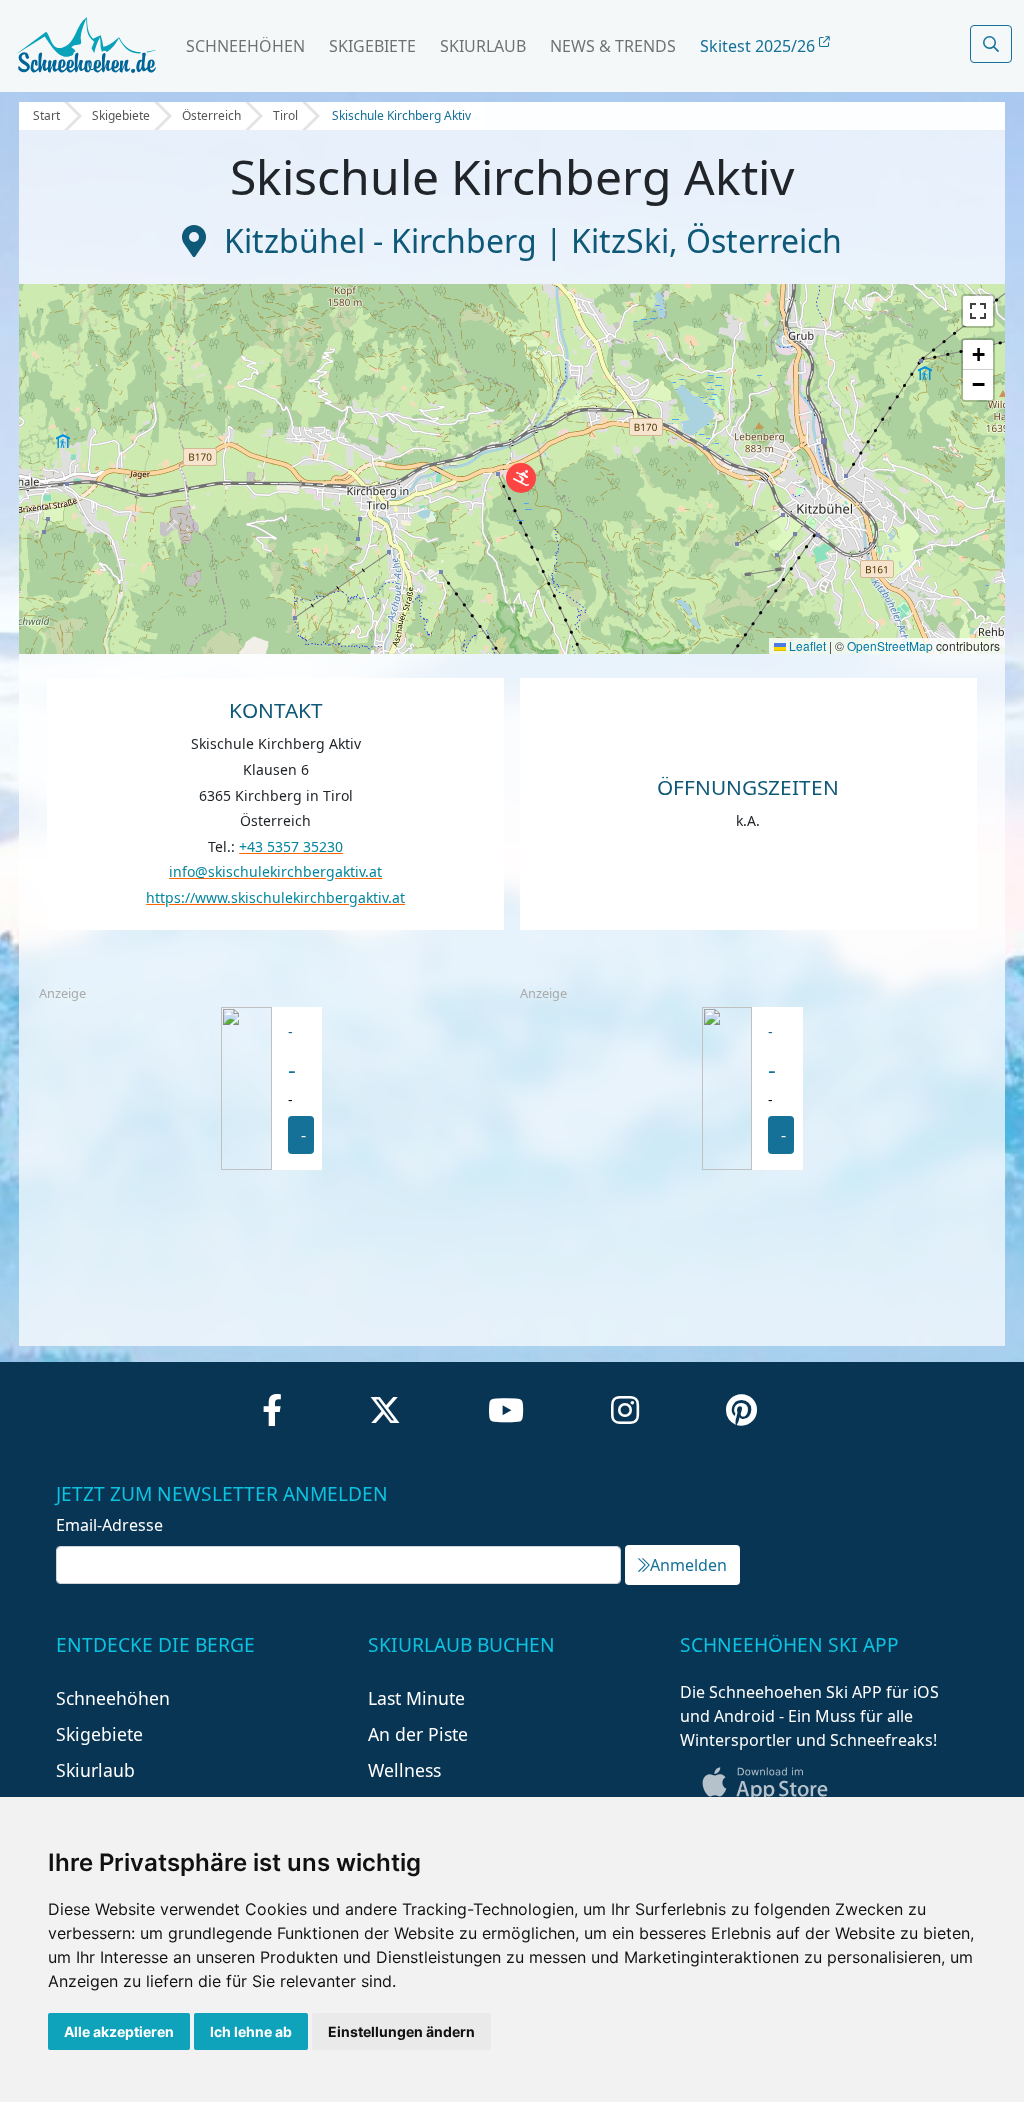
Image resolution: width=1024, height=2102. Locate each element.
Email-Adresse (109, 1525)
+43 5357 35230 (291, 846)
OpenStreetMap (890, 645)
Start (46, 115)
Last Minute (416, 1698)
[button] (521, 478)
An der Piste (418, 1734)
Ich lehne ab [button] (251, 2031)
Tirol (285, 115)
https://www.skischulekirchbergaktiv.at (275, 897)
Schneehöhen (245, 46)
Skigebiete (372, 46)
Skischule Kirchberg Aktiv (401, 115)
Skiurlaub (483, 46)
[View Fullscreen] (978, 311)
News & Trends (613, 46)
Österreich (211, 115)
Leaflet (806, 645)
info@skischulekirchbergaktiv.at (275, 871)
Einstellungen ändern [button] (401, 2031)
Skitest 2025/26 (759, 46)
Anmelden (688, 1565)
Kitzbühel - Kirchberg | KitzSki (446, 240)
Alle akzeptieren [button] (119, 2031)
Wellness (404, 1770)
